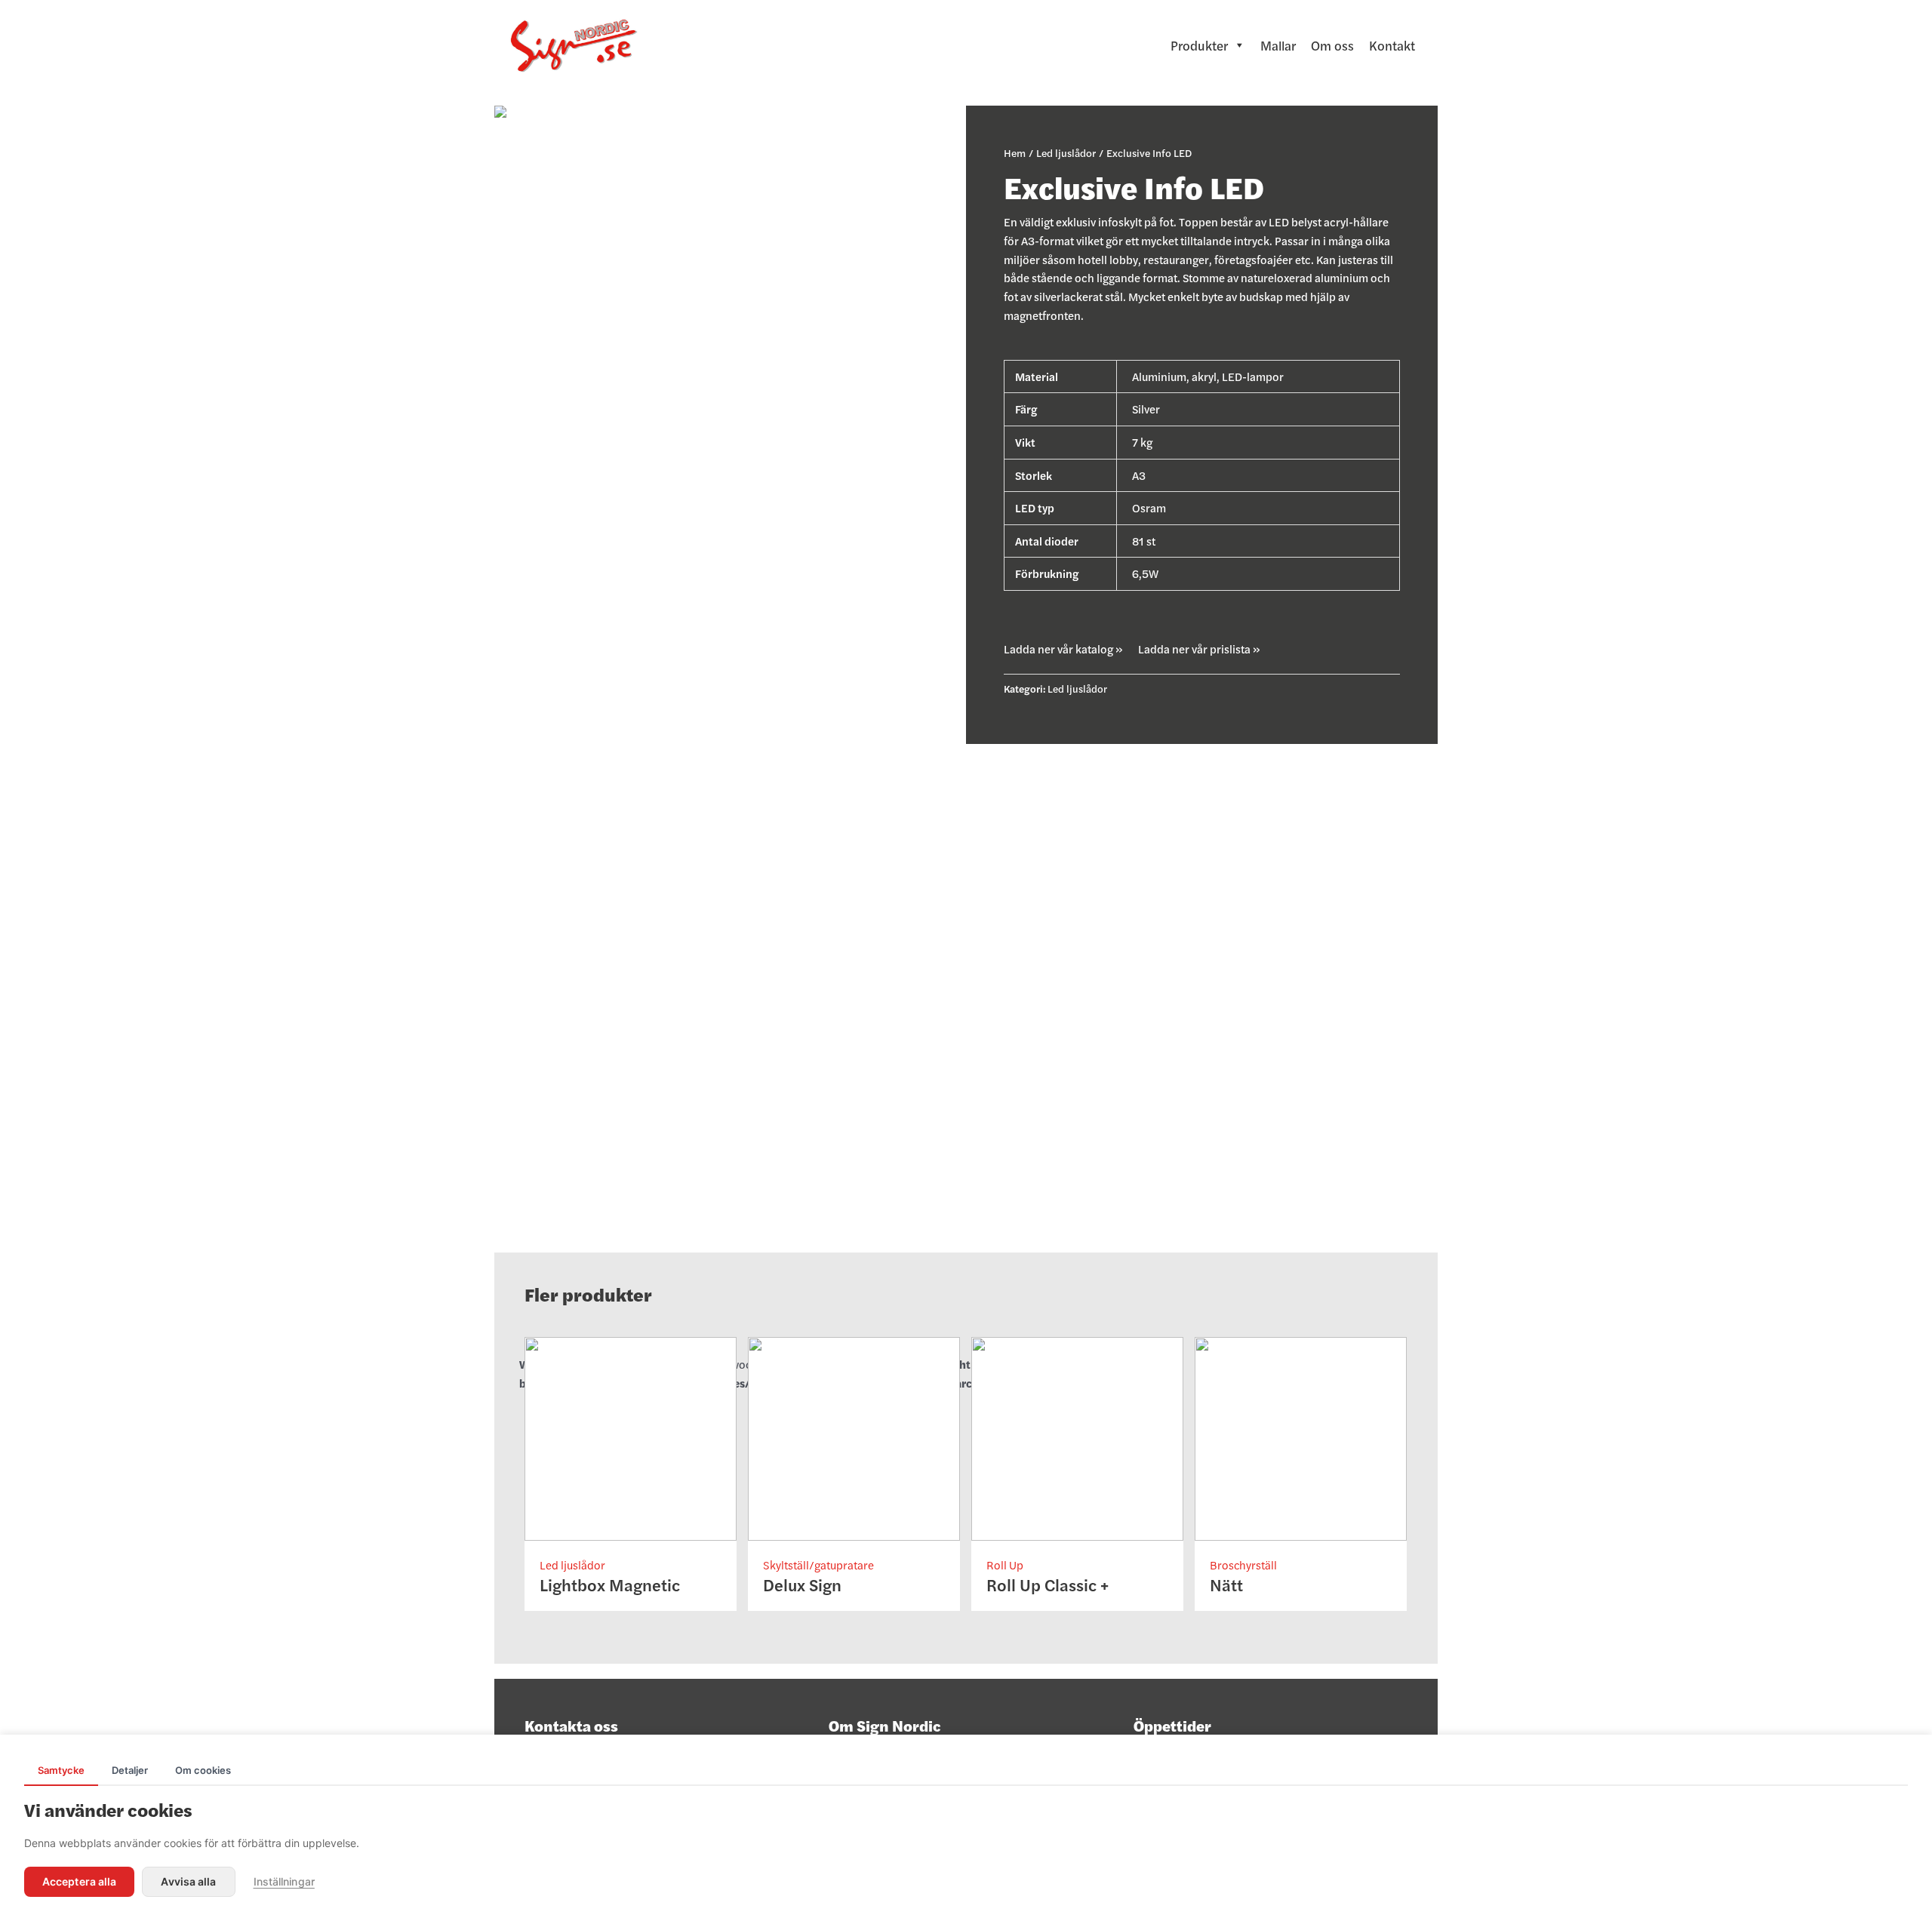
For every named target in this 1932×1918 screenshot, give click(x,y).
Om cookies (203, 1770)
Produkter (1199, 45)
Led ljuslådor (1066, 152)
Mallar (1278, 45)
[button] (1063, 649)
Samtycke (61, 1770)
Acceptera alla (79, 1881)
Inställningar (284, 1881)
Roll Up (1005, 1565)
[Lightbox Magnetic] (631, 1436)
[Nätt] (1301, 1436)
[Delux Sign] (854, 1436)
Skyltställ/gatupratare (818, 1565)
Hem (1015, 152)
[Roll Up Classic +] (1077, 1436)
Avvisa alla (188, 1881)
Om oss (1332, 45)
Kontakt (1392, 45)
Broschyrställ (1243, 1565)
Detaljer (130, 1770)
